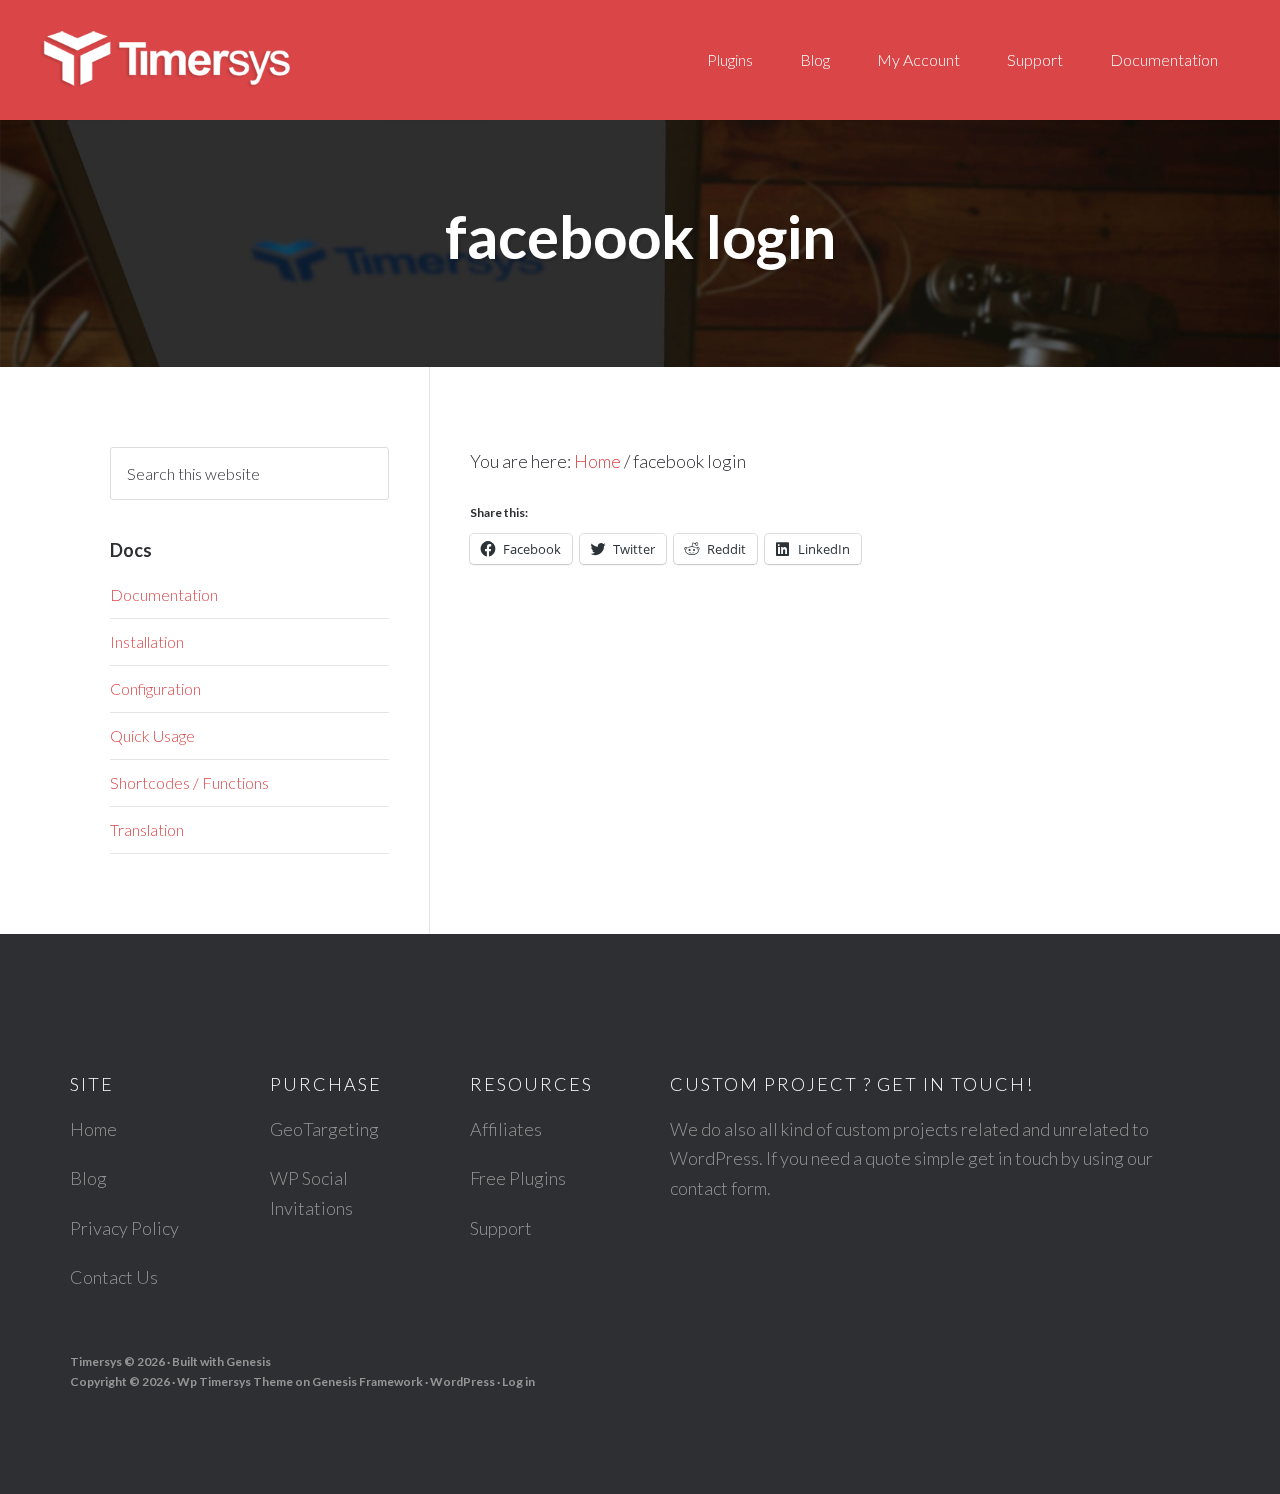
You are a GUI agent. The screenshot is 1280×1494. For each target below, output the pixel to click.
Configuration (155, 688)
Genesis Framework (367, 1381)
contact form (718, 1188)
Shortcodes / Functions (189, 782)
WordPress (462, 1381)
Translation (147, 829)
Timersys (220, 60)
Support (501, 1228)
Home (93, 1129)
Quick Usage (152, 735)
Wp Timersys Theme (235, 1381)
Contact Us (114, 1277)
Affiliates (506, 1129)
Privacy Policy (124, 1228)
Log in (518, 1381)
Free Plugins (518, 1178)
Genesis (248, 1361)
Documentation (164, 594)
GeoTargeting (324, 1129)
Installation (147, 641)
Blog (88, 1178)
